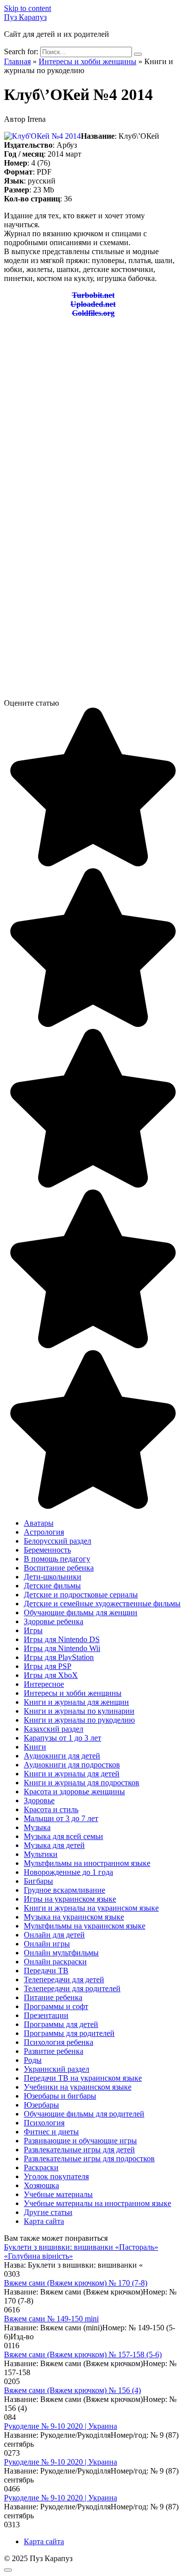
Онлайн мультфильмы (61, 1953)
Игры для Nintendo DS (62, 1639)
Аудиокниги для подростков (72, 1765)
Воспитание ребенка (59, 1568)
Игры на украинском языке (70, 1899)
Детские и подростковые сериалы (81, 1595)
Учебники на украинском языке (78, 2087)
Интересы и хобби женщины (73, 1693)
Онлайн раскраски (55, 1962)
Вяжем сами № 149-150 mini (51, 2319)
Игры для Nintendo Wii (62, 1648)
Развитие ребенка (54, 2051)
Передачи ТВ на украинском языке (83, 2078)
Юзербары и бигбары (60, 2096)
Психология (44, 2123)
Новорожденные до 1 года (68, 1872)
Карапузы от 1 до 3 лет (62, 1738)
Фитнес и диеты (51, 2132)
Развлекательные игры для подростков (89, 2159)
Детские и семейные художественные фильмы (102, 1604)
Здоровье (39, 1800)
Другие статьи (48, 2212)
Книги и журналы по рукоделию (79, 1720)
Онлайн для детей (54, 1935)
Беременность (47, 1550)
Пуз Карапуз (25, 17)
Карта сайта (44, 2221)
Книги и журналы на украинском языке (91, 1908)
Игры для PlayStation (59, 1657)
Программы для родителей (69, 2033)
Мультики (41, 1854)
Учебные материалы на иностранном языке (97, 2203)
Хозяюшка (41, 2185)
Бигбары (38, 1881)
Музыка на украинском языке (74, 1917)
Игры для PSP (48, 1666)
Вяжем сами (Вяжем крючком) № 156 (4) (72, 2390)
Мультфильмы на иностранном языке (87, 1863)
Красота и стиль (51, 1809)
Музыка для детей (54, 1845)
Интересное (44, 1684)
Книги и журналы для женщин (76, 1702)
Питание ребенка (53, 1997)
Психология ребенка (59, 2042)
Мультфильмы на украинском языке (85, 1926)
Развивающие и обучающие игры (80, 2141)
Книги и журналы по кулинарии (79, 1711)
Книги (35, 1747)
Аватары (39, 1523)
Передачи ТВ (46, 1971)
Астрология (44, 1532)
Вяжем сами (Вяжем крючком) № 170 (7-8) (76, 2283)
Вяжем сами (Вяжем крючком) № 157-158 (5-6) (83, 2354)
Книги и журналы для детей (72, 1774)
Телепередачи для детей (64, 1979)
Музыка (37, 1827)
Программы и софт (56, 2006)
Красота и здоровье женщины (74, 1792)
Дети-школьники (53, 1577)
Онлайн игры (47, 1944)
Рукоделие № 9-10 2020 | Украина (61, 2426)
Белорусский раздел (58, 1541)
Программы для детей (61, 2024)
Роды (33, 2060)
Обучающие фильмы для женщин (81, 1612)
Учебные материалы (58, 2194)
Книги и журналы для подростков (82, 1783)
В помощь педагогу (57, 1559)
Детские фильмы (52, 1586)
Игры (33, 1630)
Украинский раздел (57, 2069)
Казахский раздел (54, 1729)
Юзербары (41, 2105)
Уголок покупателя (56, 2176)
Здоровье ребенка (54, 1621)
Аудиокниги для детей (62, 1756)
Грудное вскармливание (64, 1890)
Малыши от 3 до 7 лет (61, 1818)
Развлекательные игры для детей (79, 2150)
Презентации (46, 2015)
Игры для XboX (51, 1675)
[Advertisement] (93, 419)
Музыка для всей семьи (63, 1836)
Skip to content (28, 8)
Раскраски (41, 2167)
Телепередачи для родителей (72, 1988)
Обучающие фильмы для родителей (84, 2114)
